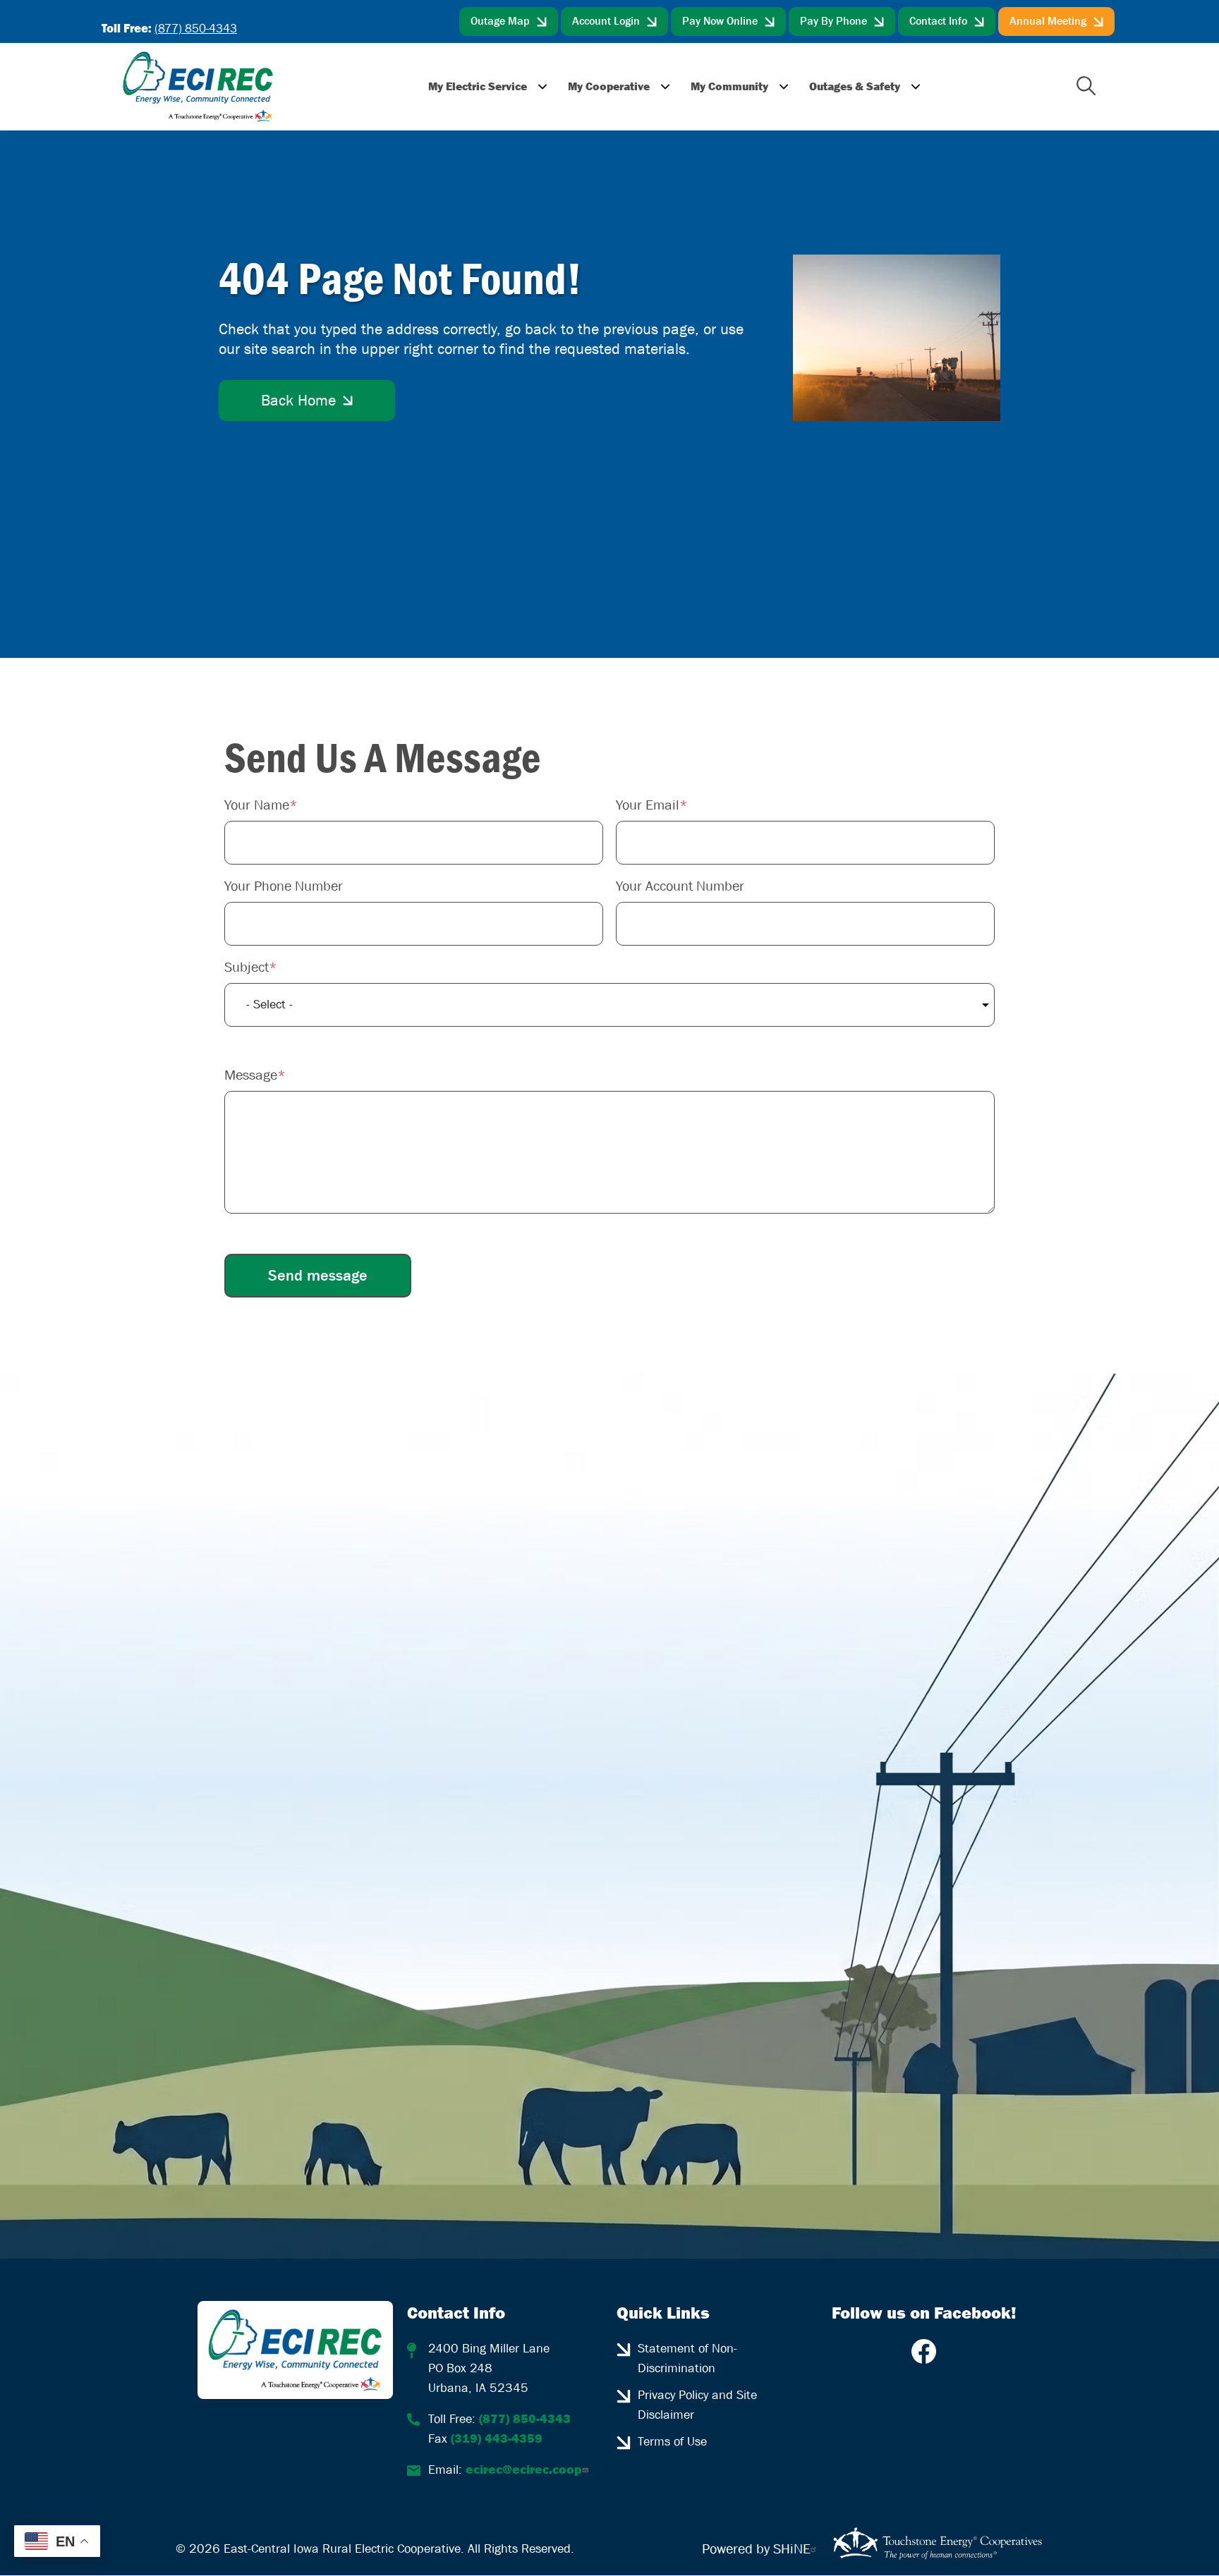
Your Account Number (680, 886)
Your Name (257, 805)
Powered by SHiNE (756, 2549)
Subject (247, 967)
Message (251, 1075)
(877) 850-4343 (196, 29)
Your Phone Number (284, 886)
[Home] (198, 87)
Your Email (648, 805)
